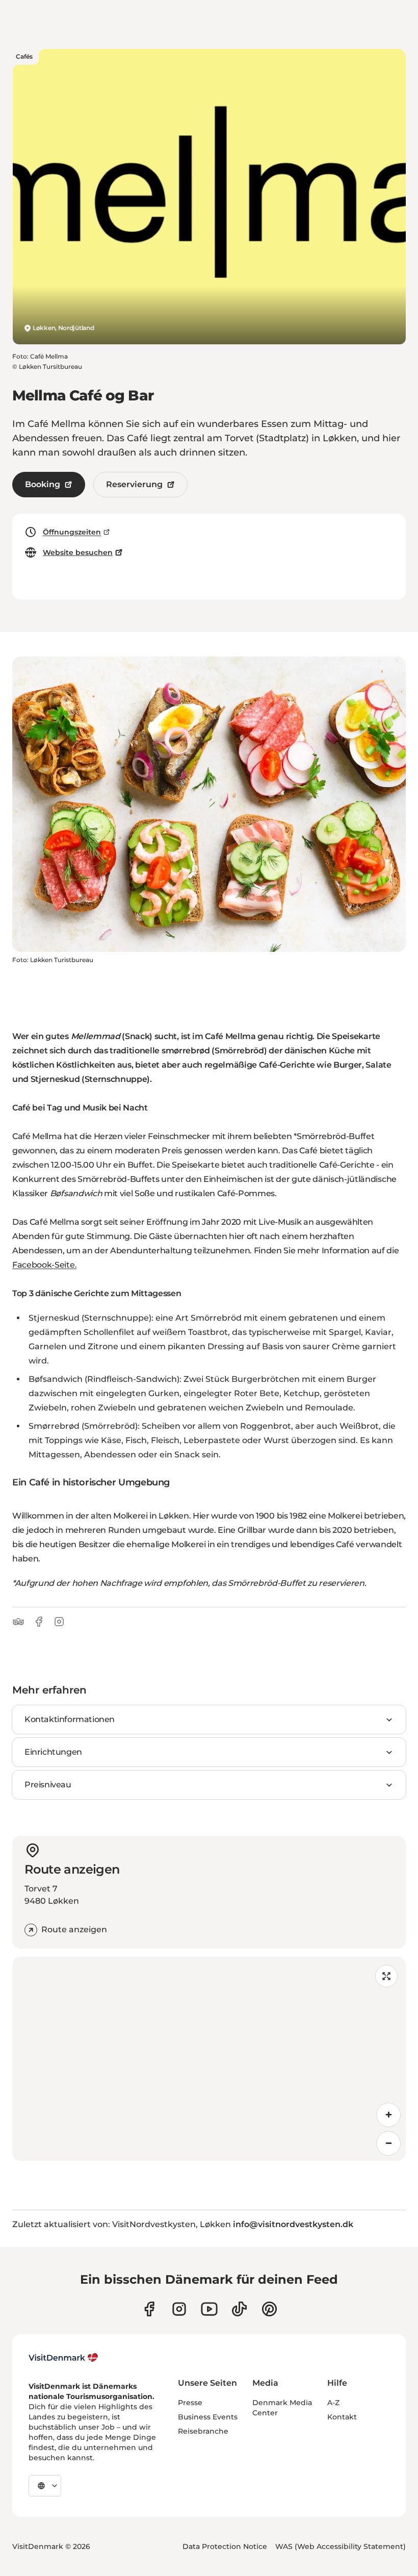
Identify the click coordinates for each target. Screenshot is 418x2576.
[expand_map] (386, 1976)
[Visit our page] (179, 2309)
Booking (43, 484)
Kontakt (342, 2417)
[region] (209, 2059)
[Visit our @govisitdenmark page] (239, 2309)
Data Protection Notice (225, 2546)
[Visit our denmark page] (149, 2309)
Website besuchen (78, 552)
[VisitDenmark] (63, 2358)
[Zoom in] (388, 2115)
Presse (190, 2403)
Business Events (208, 2417)
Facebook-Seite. (44, 1265)
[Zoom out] (388, 2143)
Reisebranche (203, 2431)
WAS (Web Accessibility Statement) (341, 2546)
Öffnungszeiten (72, 532)
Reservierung (134, 484)
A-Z (333, 2403)
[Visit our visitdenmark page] (209, 2309)
